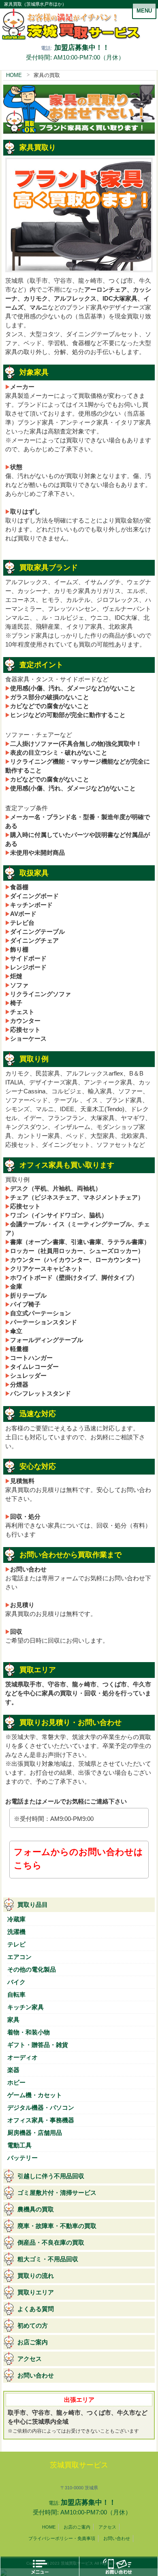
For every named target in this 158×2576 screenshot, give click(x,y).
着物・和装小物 (29, 2032)
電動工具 (19, 2145)
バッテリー (22, 2158)
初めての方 (33, 2326)
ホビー (16, 2083)
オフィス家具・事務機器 (41, 2120)
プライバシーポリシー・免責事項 (62, 2538)
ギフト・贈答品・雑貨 (38, 2045)
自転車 (16, 1995)
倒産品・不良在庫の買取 (51, 2243)
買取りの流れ (36, 2276)
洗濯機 (16, 1932)
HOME (14, 75)
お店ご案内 (33, 2342)
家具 (13, 2020)
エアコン (19, 1957)
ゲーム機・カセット (35, 2095)
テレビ (16, 1944)
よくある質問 (36, 2309)
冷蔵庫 (16, 1919)
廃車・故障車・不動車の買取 (57, 2226)
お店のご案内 (77, 2527)
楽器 (13, 2070)
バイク (16, 1982)
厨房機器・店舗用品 (35, 2133)
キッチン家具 (26, 2007)
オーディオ (22, 2057)
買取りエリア (36, 2292)
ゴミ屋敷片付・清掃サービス (57, 2193)
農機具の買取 (36, 2209)
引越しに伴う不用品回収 (51, 2176)
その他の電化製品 (32, 1970)
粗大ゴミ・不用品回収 (48, 2259)
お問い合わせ (36, 2375)
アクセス (30, 2359)
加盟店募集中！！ (82, 47)
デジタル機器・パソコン (41, 2108)
